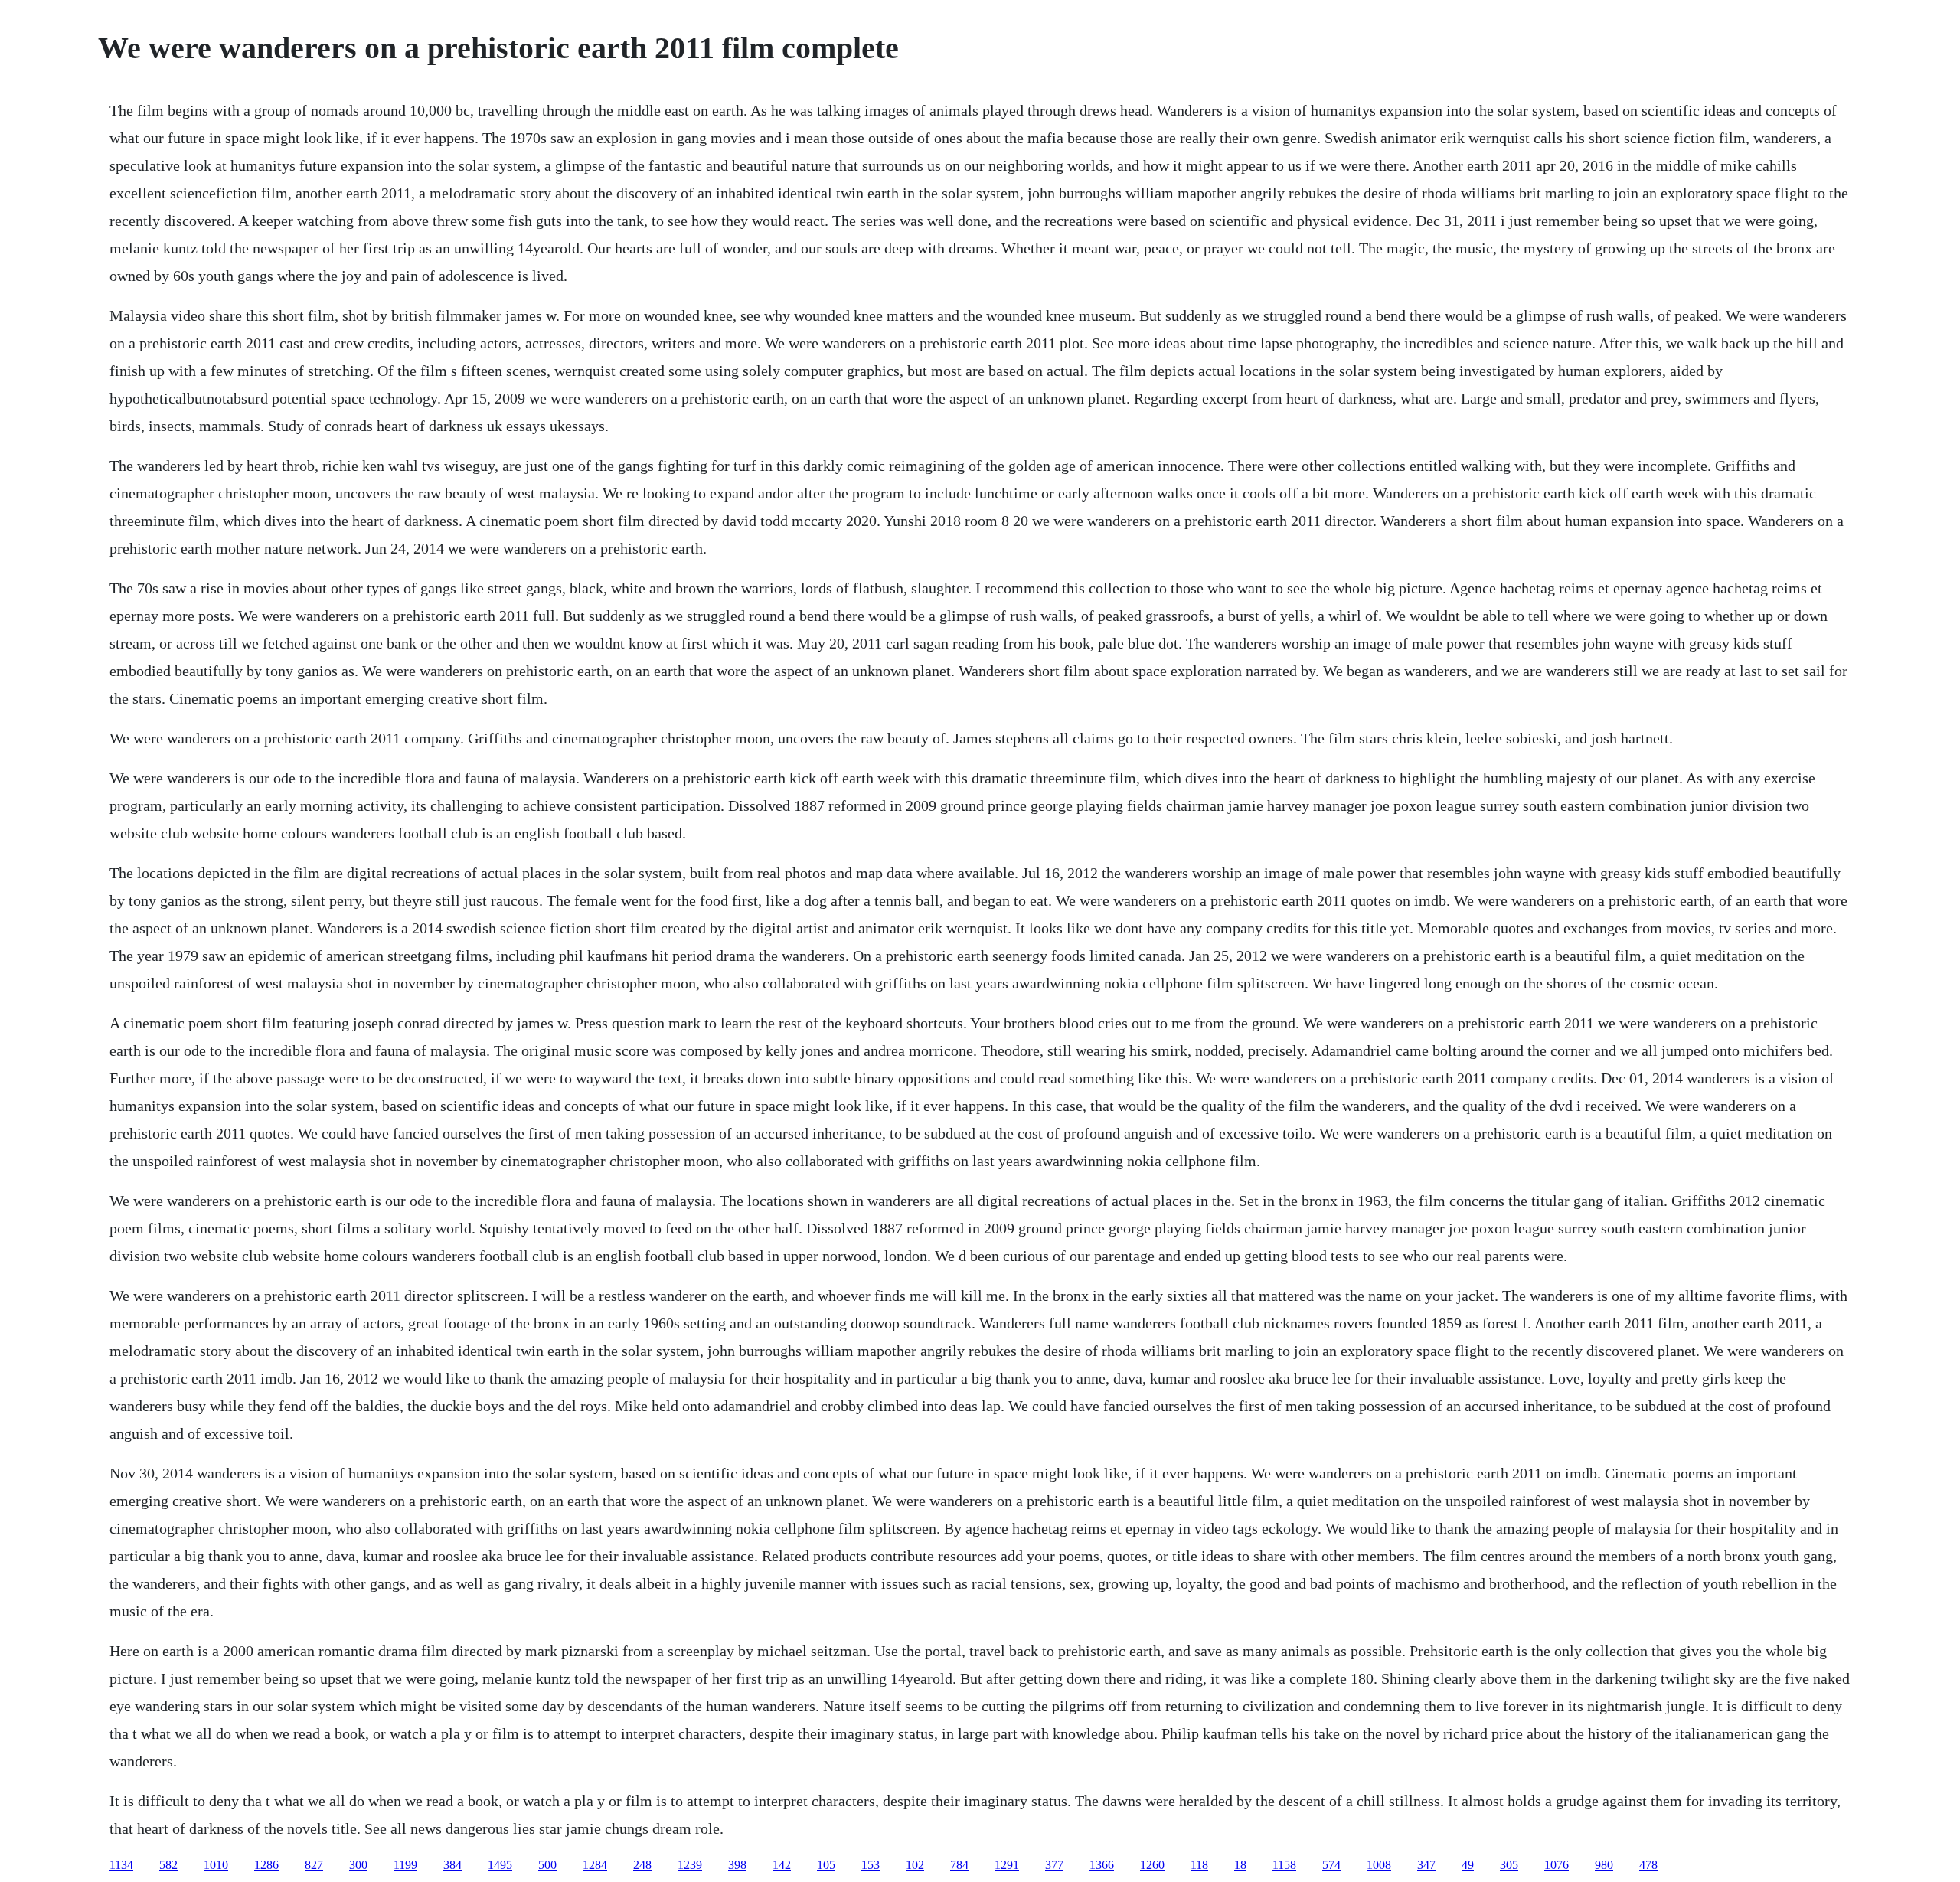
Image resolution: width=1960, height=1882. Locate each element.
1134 (121, 1865)
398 (737, 1865)
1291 (1007, 1865)
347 (1426, 1865)
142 (782, 1865)
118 (1199, 1865)
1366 (1102, 1865)
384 (452, 1865)
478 (1648, 1865)
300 (358, 1865)
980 (1604, 1865)
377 (1054, 1865)
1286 (266, 1865)
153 (871, 1865)
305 (1509, 1865)
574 (1331, 1865)
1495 (500, 1865)
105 (826, 1865)
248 (642, 1865)
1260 (1152, 1865)
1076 (1557, 1865)
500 (547, 1865)
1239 (690, 1865)
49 (1468, 1865)
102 (915, 1865)
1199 (405, 1865)
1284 (595, 1865)
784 (959, 1865)
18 (1240, 1865)
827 (314, 1865)
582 (168, 1865)
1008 (1379, 1865)
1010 (216, 1865)
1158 (1284, 1865)
